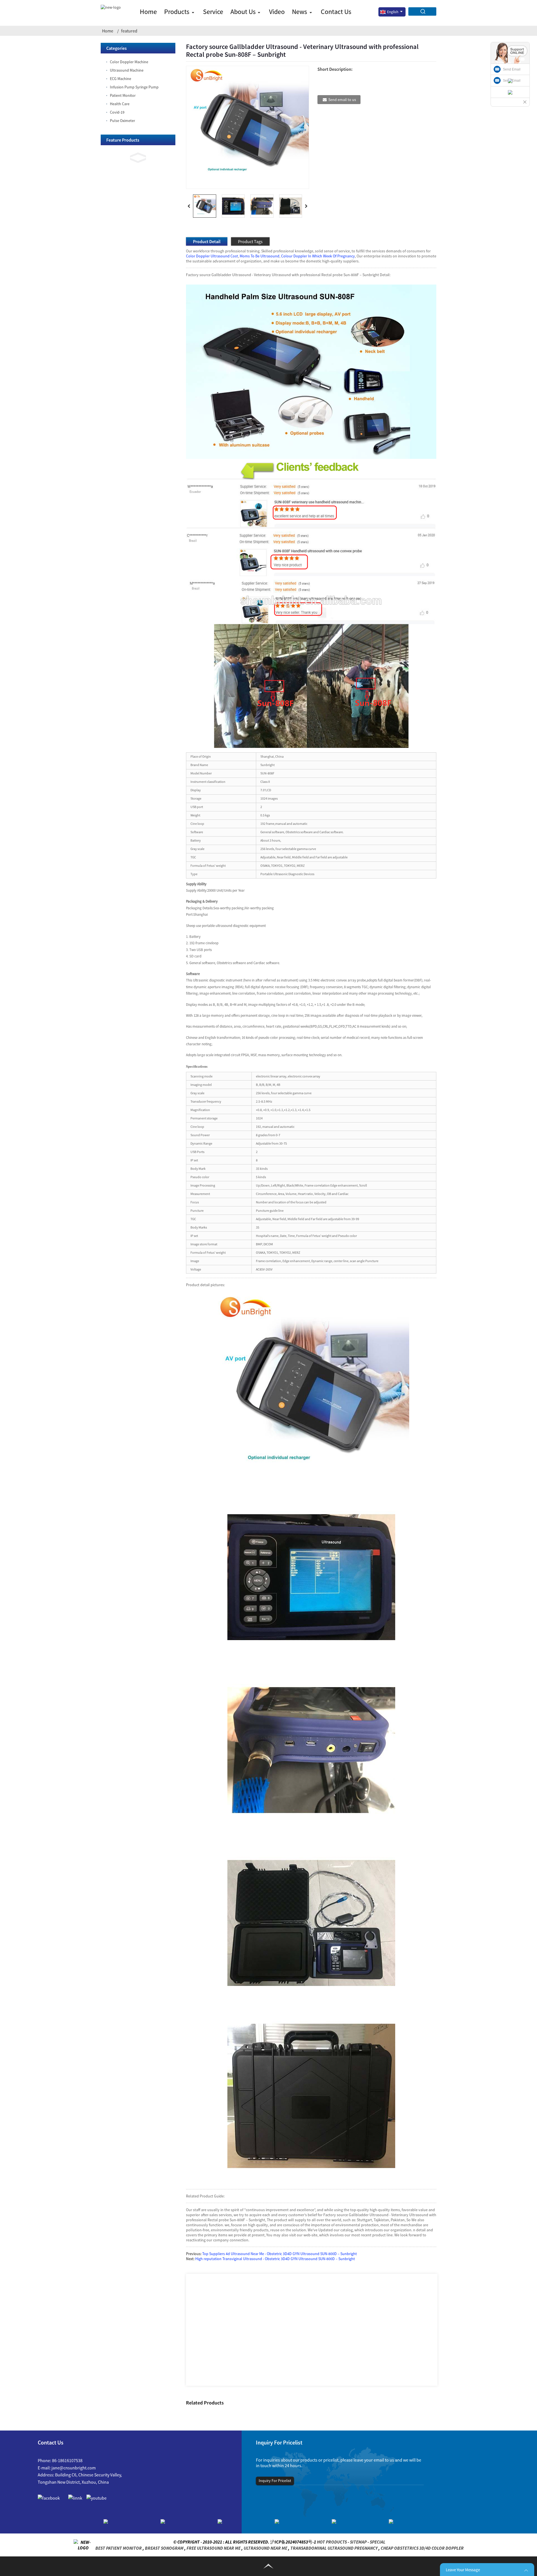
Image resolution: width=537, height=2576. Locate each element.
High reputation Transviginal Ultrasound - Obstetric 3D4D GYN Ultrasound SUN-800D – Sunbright (275, 2259)
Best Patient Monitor (119, 2548)
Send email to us (342, 100)
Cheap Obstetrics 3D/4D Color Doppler (422, 2548)
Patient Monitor (123, 95)
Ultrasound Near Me (265, 2548)
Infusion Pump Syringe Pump (134, 87)
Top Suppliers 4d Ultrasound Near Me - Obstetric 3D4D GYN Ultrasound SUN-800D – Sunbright (280, 2254)
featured (129, 31)
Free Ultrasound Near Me (214, 2548)
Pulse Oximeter (123, 121)
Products (177, 12)
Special (378, 2542)
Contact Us (336, 12)
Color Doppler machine (129, 62)
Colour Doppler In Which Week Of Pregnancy (318, 256)
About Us (243, 12)
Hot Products (332, 2542)
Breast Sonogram (164, 2548)
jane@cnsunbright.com (74, 2468)
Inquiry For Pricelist (275, 2481)
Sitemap (358, 2542)
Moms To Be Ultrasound (260, 256)
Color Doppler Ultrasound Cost (212, 256)
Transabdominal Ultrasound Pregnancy (334, 2548)
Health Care (120, 104)
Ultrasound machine (127, 70)
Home (148, 12)
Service (213, 12)
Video (277, 12)
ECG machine (121, 79)
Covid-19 (117, 112)
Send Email (512, 69)
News (300, 12)
